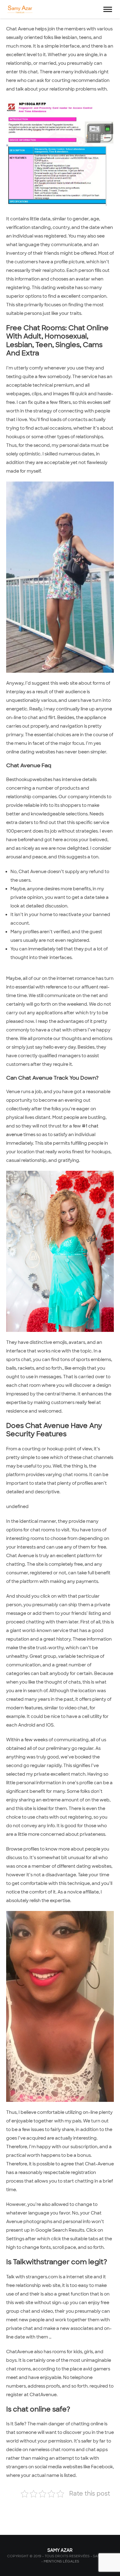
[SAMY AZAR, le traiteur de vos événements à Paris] (20, 9)
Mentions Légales (61, 2561)
